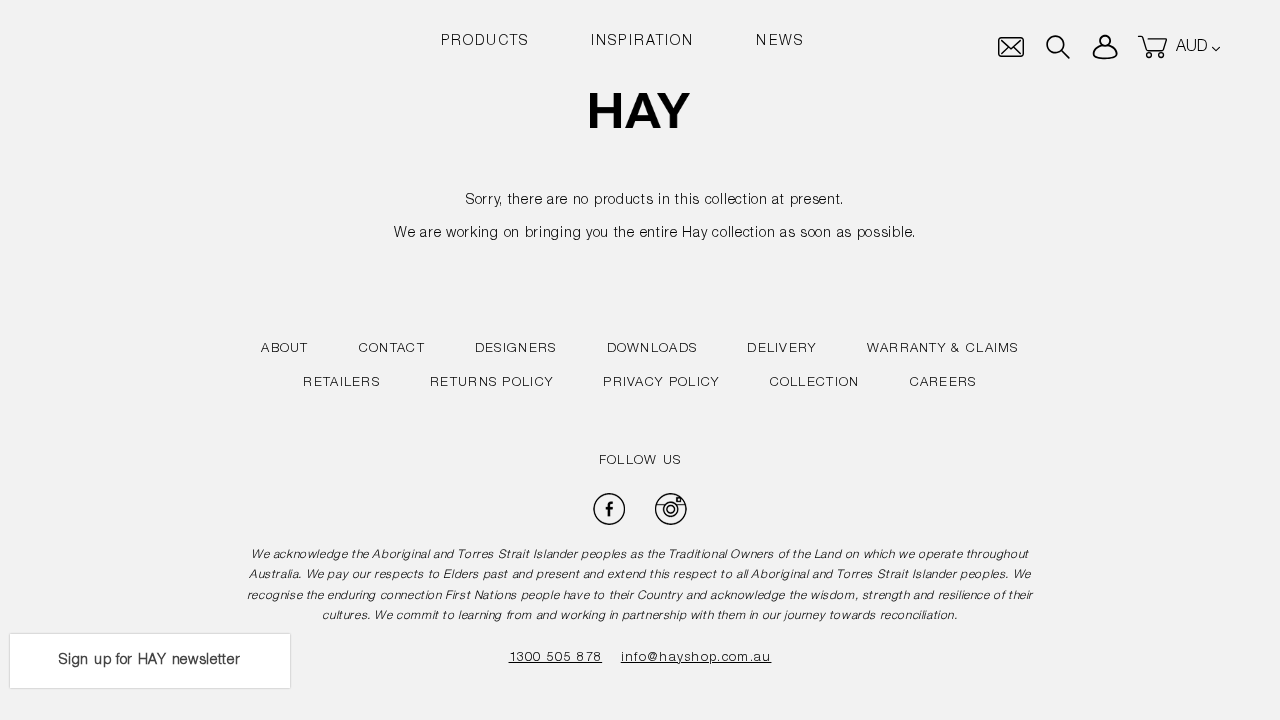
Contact (392, 349)
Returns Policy (491, 383)
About (285, 349)
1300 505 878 (556, 658)
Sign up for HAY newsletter (149, 661)
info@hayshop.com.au (696, 658)
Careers (943, 383)
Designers (516, 349)
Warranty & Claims (943, 349)
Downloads (652, 349)
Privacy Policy (661, 383)
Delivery (781, 349)
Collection (815, 383)
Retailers (341, 383)
